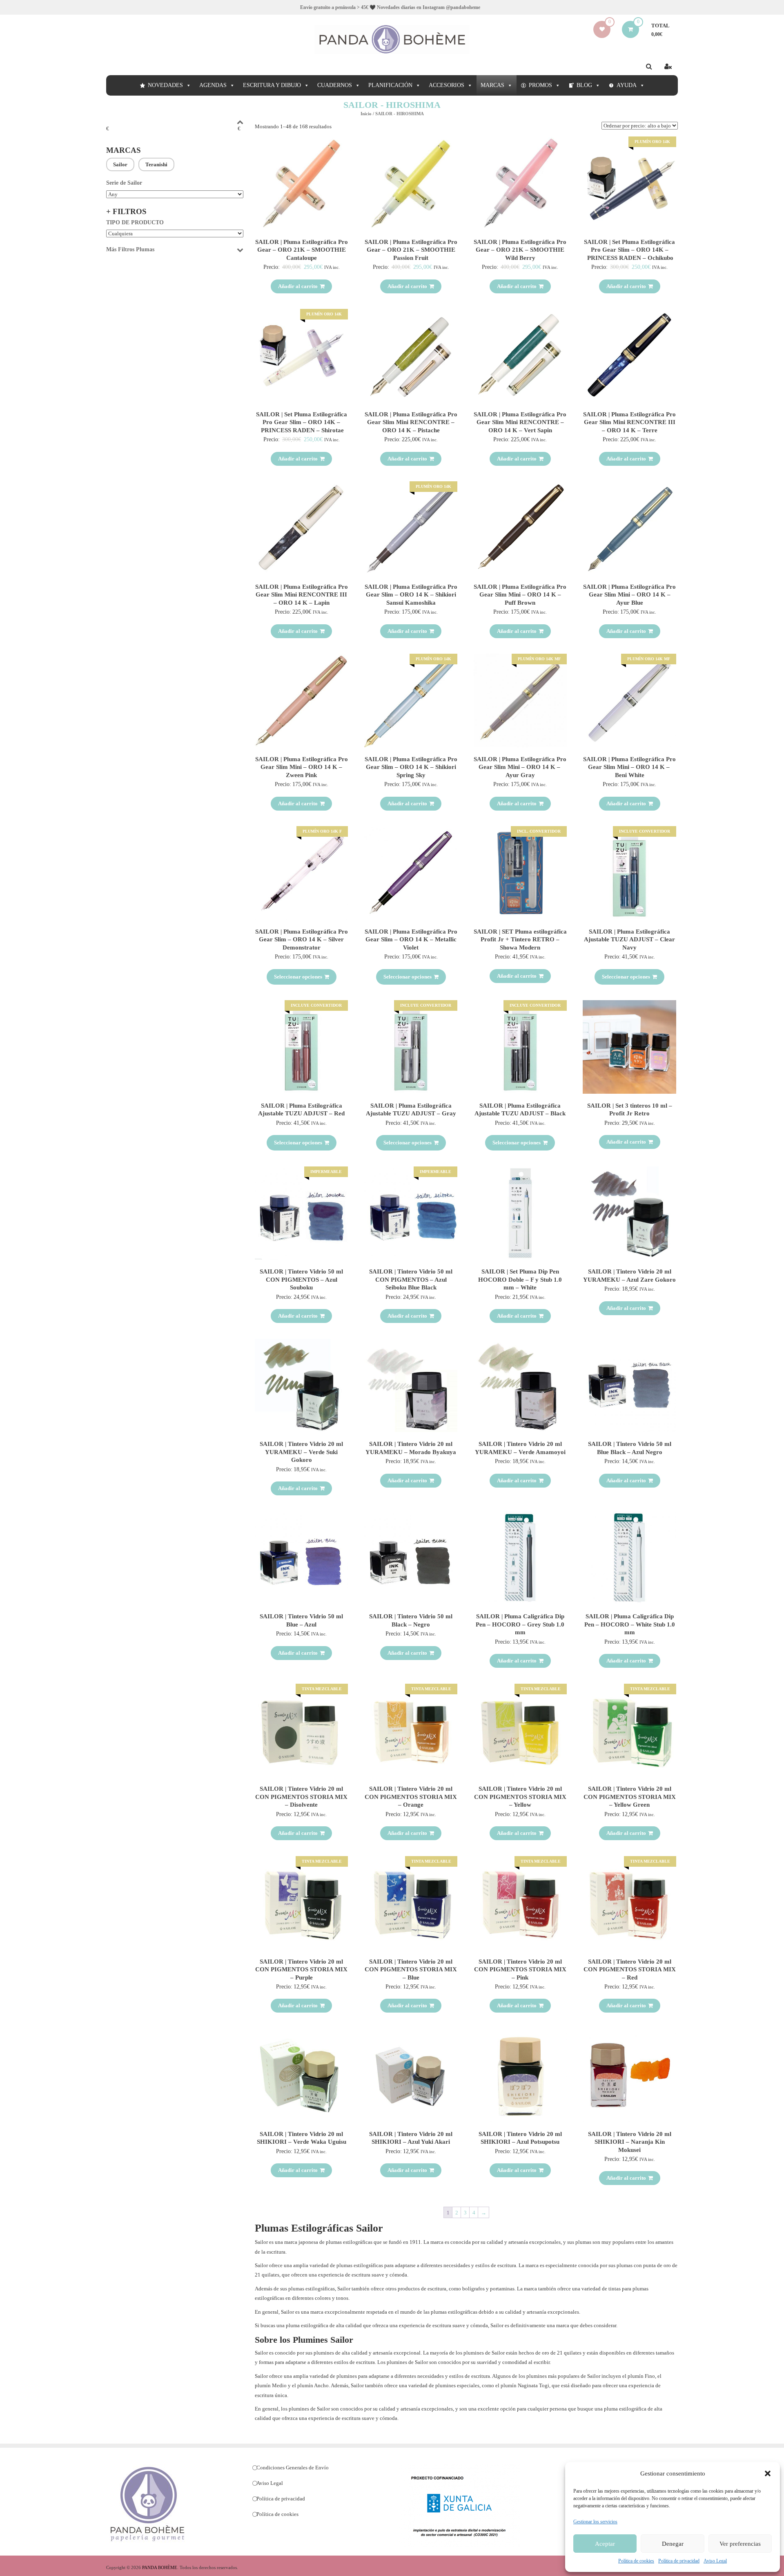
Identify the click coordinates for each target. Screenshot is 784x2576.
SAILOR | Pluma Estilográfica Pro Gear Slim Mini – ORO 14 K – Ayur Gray (520, 767)
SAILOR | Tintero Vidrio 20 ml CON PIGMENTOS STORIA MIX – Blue (411, 1969)
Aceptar (605, 2544)
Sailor (120, 164)
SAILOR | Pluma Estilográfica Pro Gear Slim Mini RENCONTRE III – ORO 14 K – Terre (629, 422)
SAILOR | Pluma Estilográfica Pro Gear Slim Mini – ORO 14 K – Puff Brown (520, 595)
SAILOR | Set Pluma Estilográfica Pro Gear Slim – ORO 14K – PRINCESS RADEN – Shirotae (302, 422)
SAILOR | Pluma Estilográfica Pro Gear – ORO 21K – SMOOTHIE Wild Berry (520, 250)
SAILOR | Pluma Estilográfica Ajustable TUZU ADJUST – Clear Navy (629, 939)
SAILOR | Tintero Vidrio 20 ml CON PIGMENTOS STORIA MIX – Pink (520, 1969)
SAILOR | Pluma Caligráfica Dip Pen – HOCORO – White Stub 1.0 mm (630, 1624)
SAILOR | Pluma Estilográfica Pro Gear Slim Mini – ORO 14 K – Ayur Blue (629, 595)
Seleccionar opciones (298, 977)
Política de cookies (636, 2561)
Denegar (673, 2544)
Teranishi (156, 164)
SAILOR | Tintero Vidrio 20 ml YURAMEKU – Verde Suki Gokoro (301, 1452)
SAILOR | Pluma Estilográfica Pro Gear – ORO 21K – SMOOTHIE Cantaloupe (302, 250)
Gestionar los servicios (595, 2522)
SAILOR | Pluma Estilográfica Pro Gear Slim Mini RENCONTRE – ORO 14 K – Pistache (411, 422)
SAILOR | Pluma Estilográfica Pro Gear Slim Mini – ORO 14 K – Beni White (629, 767)
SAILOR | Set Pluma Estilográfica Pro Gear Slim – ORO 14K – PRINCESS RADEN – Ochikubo (629, 250)
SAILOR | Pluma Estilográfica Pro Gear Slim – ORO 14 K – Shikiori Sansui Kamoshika (411, 595)
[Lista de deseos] (602, 29)
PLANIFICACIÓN (390, 85)
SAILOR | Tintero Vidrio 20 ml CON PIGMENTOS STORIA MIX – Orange (411, 1797)
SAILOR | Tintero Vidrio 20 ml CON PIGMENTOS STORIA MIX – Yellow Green (630, 1797)
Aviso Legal (715, 2561)
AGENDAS (213, 85)
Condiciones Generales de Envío (293, 2468)
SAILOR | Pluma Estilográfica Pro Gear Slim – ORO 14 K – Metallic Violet (411, 939)
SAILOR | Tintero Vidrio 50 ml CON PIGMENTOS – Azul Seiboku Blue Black (411, 1279)
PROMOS (540, 85)
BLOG (584, 85)
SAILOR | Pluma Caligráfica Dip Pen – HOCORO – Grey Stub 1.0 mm (520, 1624)
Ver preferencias (740, 2544)
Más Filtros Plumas (130, 249)
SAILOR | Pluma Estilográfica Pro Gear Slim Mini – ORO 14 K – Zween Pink (302, 767)
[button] (768, 2473)
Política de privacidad (679, 2561)
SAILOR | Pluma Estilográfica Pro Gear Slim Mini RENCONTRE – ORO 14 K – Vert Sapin (520, 422)
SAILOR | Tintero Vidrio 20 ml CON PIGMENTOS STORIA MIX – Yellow (520, 1797)
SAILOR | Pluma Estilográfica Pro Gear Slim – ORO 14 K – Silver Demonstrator (302, 939)
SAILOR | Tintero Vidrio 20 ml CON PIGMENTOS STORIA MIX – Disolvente (301, 1797)
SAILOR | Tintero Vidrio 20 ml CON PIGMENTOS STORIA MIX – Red (630, 1969)
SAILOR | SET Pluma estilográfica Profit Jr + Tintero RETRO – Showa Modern (520, 939)
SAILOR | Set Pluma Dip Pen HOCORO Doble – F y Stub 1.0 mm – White (520, 1279)
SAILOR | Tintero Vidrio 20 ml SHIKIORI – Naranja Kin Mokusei (630, 2142)
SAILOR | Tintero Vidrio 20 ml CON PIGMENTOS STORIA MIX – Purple (301, 1969)
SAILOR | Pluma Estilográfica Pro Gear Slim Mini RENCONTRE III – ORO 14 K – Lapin (302, 595)
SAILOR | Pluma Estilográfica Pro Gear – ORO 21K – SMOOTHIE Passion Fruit (411, 250)
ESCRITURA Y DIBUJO (272, 85)
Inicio (366, 114)
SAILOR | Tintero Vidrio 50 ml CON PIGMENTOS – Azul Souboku (301, 1279)
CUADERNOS (335, 85)
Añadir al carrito (298, 286)
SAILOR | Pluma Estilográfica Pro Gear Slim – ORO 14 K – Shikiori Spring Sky (411, 767)
